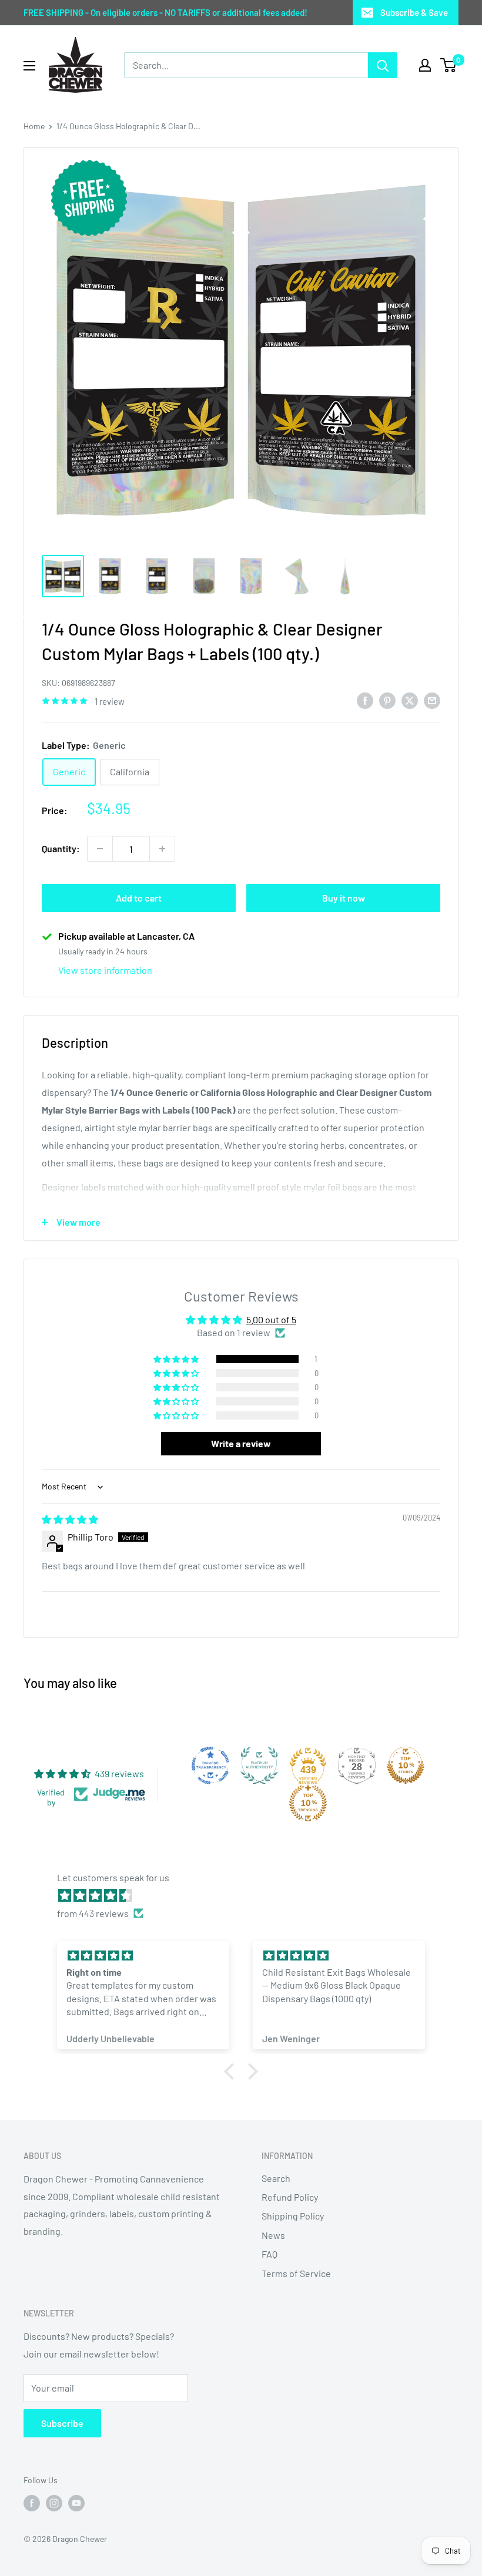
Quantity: (61, 848)
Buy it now (344, 898)
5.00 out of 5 (271, 1319)
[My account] (425, 65)
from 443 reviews (93, 1913)
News (273, 2235)
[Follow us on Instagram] (54, 2503)
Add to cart (139, 898)
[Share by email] (432, 700)
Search (276, 2178)
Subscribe (62, 2423)
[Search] (383, 65)
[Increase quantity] (162, 849)
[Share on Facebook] (365, 700)
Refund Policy (290, 2197)
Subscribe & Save (414, 12)
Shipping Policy (293, 2216)
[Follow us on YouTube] (76, 2503)
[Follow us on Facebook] (32, 2503)
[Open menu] (29, 66)
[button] (177, 1359)
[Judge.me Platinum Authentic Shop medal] (259, 1765)
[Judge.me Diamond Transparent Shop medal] (210, 1765)
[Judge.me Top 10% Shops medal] (406, 1765)
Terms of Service (296, 2273)
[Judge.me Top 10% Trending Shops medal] (308, 1803)
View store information (105, 970)
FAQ (270, 2254)
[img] (70, 1519)
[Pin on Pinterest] (387, 700)
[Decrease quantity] (100, 849)
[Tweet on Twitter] (410, 700)
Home (34, 126)
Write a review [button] (241, 1443)
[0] (449, 65)
